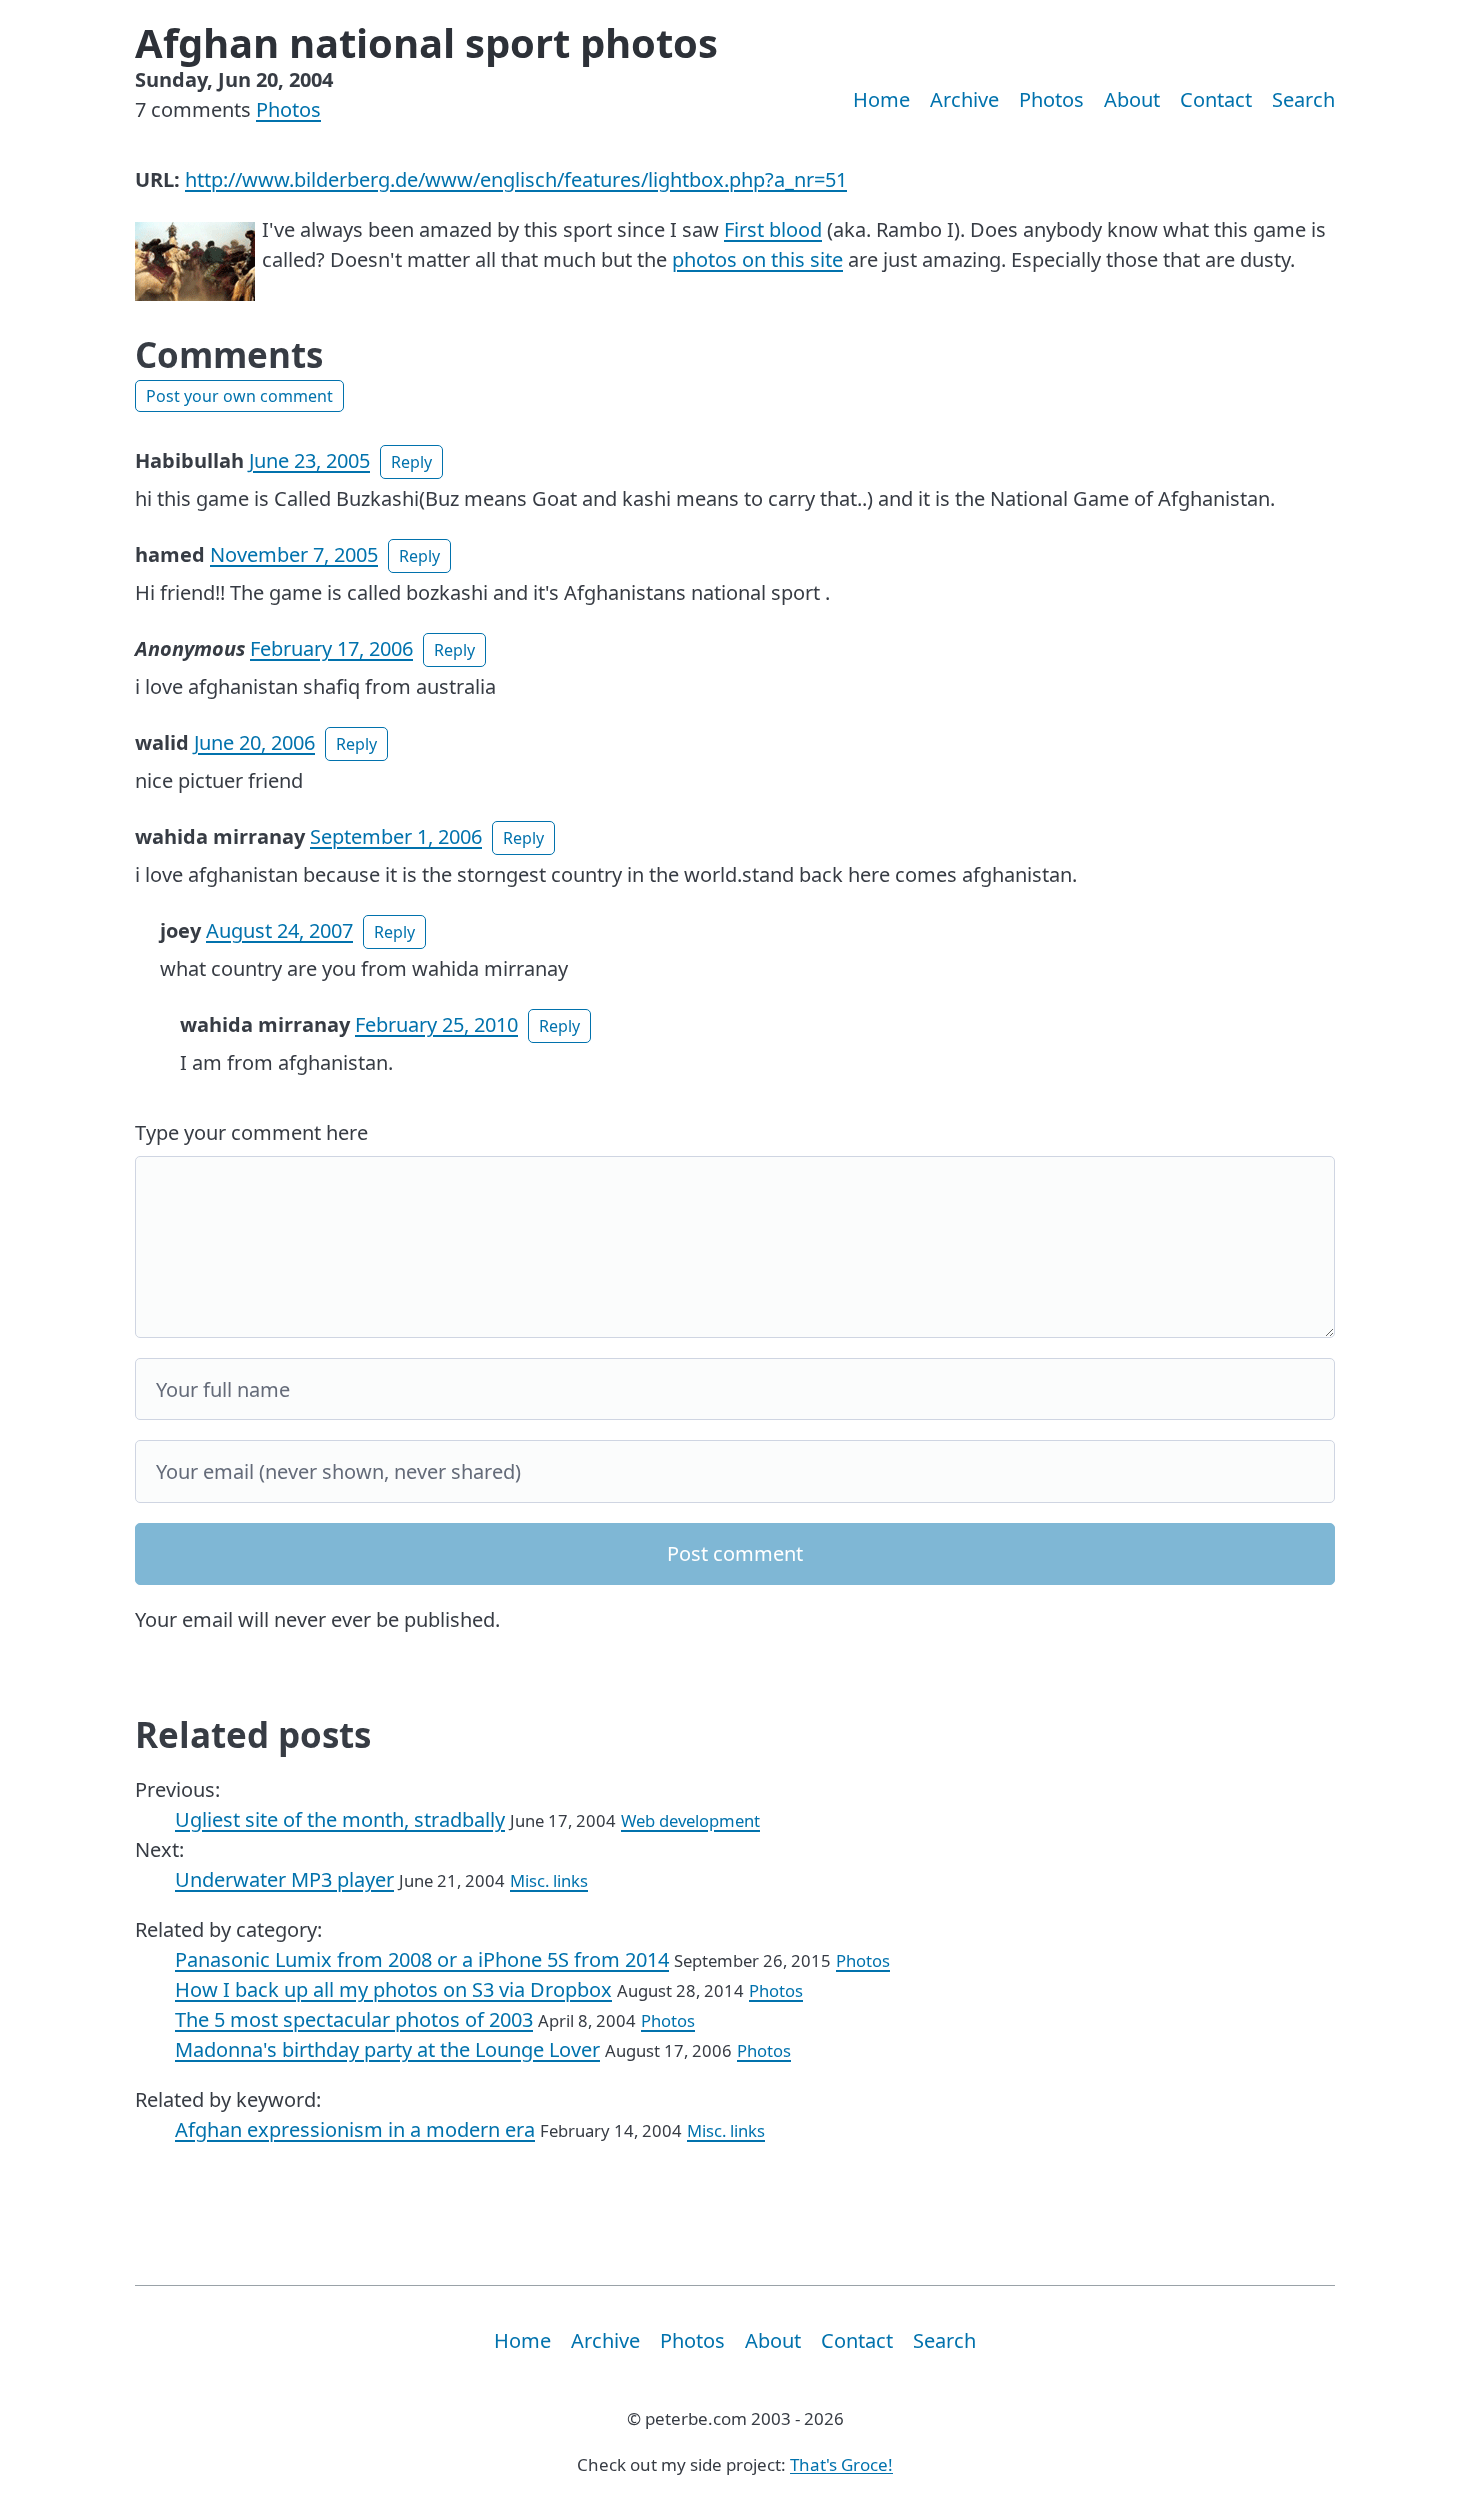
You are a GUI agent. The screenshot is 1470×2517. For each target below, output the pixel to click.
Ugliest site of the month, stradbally (340, 1819)
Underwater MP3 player (284, 1879)
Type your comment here (251, 1132)
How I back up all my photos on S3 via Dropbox (393, 1989)
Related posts (253, 1734)
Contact (1216, 99)
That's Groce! (841, 2464)
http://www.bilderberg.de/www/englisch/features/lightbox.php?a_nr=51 (516, 179)
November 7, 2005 (294, 554)
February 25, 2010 (436, 1024)
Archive (964, 99)
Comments (229, 354)
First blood (773, 229)
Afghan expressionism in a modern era (355, 2129)
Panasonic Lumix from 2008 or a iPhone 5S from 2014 (422, 1959)
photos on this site (757, 259)
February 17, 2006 (331, 648)
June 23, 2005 (309, 460)
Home (881, 99)
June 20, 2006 (254, 742)
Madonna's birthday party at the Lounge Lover (387, 2049)
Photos (288, 109)
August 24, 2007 (279, 930)
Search (1303, 99)
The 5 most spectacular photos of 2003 (354, 2019)
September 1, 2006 (396, 836)
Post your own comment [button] (239, 396)
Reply (411, 462)
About (1132, 99)
